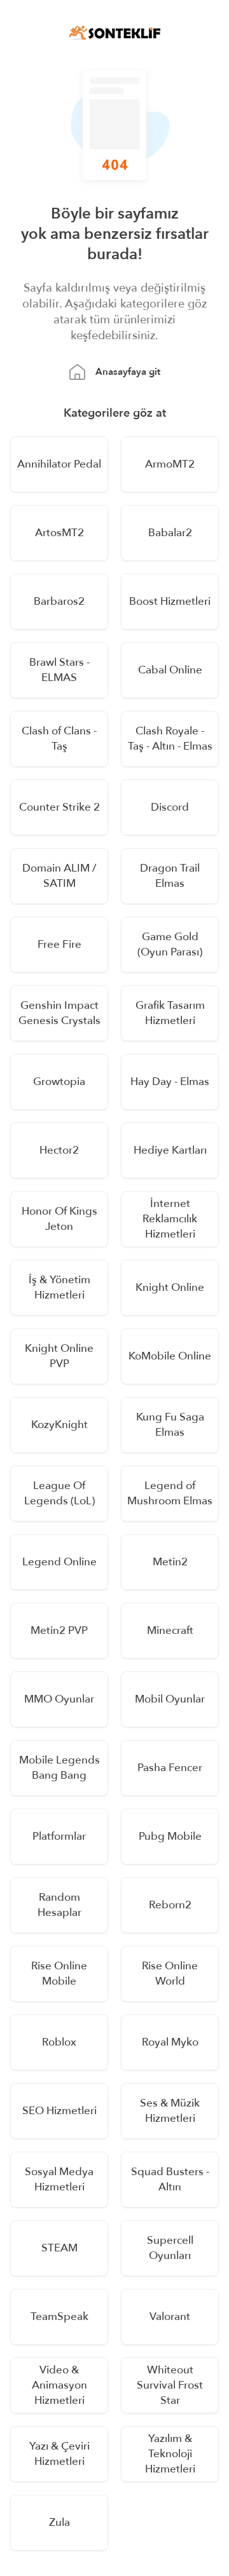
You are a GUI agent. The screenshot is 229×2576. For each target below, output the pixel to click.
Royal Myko (170, 2042)
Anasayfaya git (128, 372)
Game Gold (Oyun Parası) (170, 944)
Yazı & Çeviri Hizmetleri (59, 2454)
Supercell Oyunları (170, 2248)
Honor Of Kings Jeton (59, 1219)
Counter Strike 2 (59, 807)
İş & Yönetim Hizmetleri (59, 1287)
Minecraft (170, 1630)
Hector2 (59, 1150)
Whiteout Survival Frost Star (170, 2385)
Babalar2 (170, 533)
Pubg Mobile (170, 1836)
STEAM (59, 2248)
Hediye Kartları (170, 1150)
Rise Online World (170, 1973)
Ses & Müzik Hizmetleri (170, 2111)
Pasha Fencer (170, 1768)
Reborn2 (170, 1905)
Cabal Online (170, 670)
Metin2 (170, 1562)
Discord (170, 807)
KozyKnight (59, 1425)
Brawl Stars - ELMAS (59, 670)
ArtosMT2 (59, 533)
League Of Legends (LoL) (59, 1493)
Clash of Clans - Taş (59, 738)
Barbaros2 (59, 601)
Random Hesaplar (59, 1905)
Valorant (170, 2316)
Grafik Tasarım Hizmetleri (170, 1013)
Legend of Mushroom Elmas (170, 1493)
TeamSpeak (59, 2316)
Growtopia (59, 1082)
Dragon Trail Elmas (170, 876)
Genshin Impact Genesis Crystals (59, 1013)
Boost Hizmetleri (170, 601)
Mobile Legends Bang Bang (59, 1768)
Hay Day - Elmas (170, 1082)
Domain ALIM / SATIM (59, 876)
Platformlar (59, 1836)
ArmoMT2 (170, 464)
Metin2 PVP (59, 1630)
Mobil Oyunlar (170, 1699)
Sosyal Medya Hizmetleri (59, 2179)
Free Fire (59, 944)
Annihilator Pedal (59, 464)
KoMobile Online (170, 1356)
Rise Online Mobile (59, 1973)
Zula (59, 2522)
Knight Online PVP (59, 1356)
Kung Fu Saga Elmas (170, 1425)
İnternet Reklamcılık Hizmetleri (170, 1219)
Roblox (59, 2042)
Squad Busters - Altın (170, 2179)
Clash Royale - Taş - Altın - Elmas (170, 738)
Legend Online (59, 1562)
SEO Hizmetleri (59, 2111)
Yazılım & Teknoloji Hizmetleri (170, 2454)
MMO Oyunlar (59, 1699)
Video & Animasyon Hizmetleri (59, 2385)
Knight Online (170, 1287)
